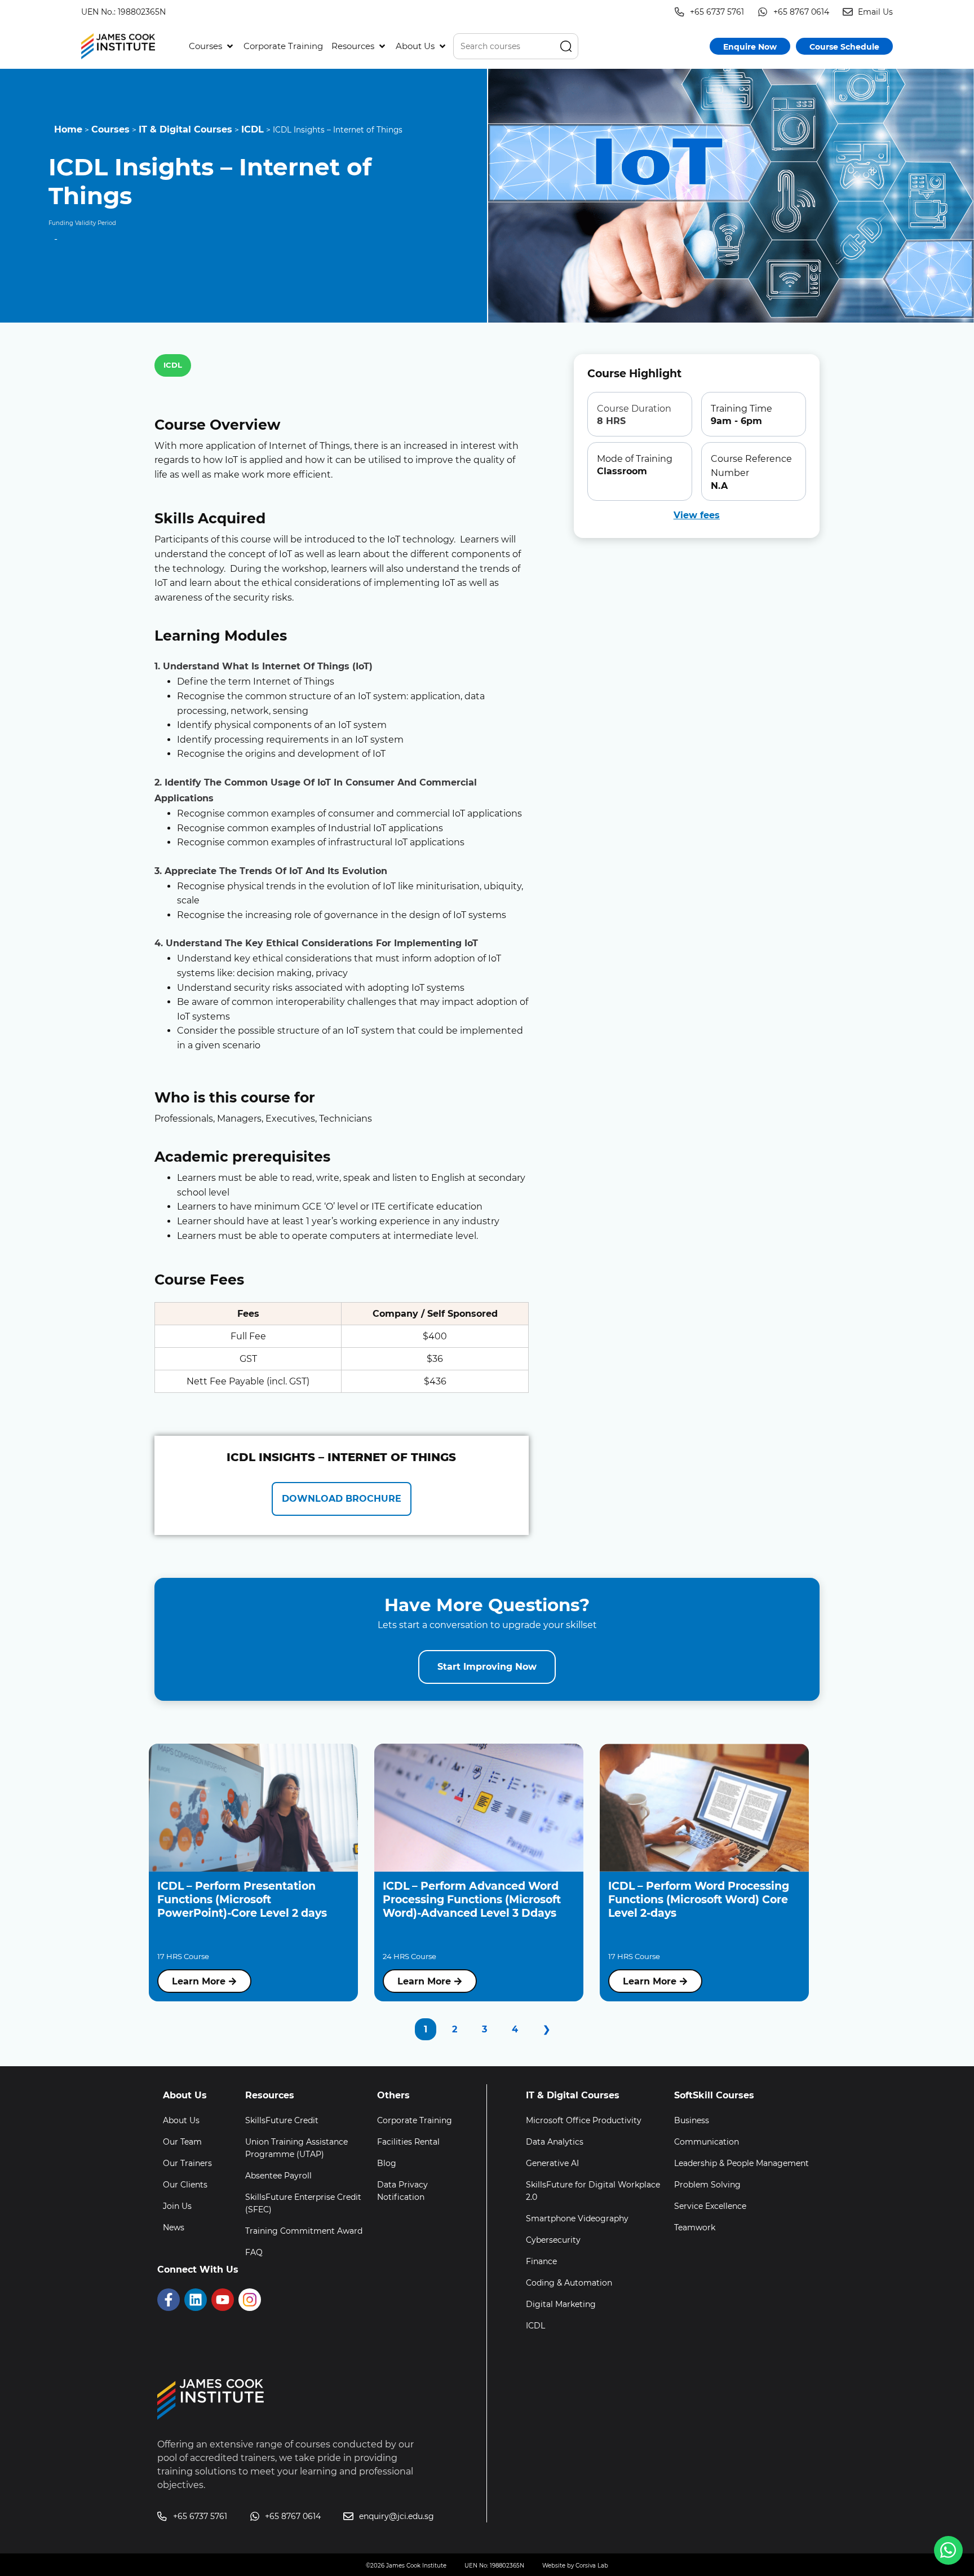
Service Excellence (710, 2206)
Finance (541, 2261)
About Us (181, 2120)
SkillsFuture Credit (282, 2120)
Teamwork (695, 2227)
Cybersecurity (553, 2240)
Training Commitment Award (304, 2231)
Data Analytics (555, 2142)
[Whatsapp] (948, 2550)
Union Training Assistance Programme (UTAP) (296, 2148)
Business (692, 2120)
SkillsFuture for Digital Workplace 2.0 (593, 2191)
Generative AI (552, 2163)
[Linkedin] (196, 2300)
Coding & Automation (569, 2283)
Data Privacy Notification (402, 2191)
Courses (110, 129)
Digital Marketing (561, 2304)
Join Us (177, 2206)
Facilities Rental (408, 2142)
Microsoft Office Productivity (584, 2120)
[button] (212, 46)
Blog (387, 2163)
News (174, 2227)
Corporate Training (415, 2120)
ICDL (253, 129)
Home (68, 129)
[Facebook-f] (169, 2300)
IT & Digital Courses (185, 129)
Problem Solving (707, 2185)
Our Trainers (187, 2163)
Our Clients (185, 2185)
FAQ (254, 2252)
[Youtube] (223, 2300)
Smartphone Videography (577, 2218)
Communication (707, 2142)
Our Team (182, 2142)
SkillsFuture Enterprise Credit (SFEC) (303, 2203)
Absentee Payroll (278, 2176)
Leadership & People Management (741, 2163)
